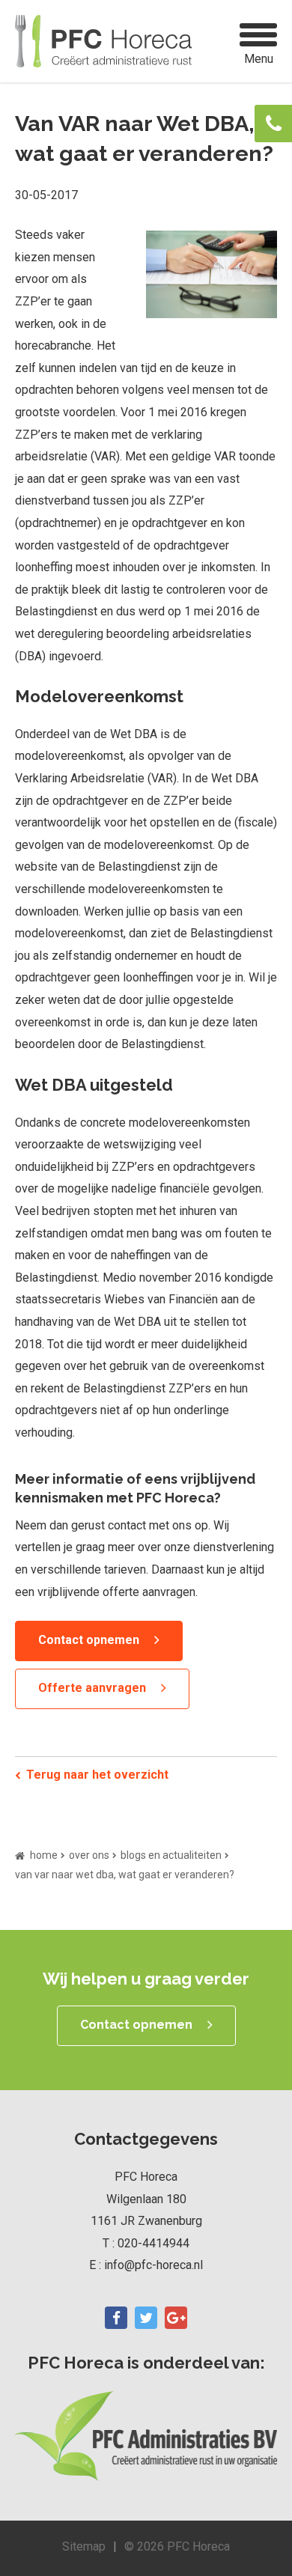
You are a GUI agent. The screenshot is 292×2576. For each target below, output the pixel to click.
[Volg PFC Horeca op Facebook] (116, 2318)
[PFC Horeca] (103, 41)
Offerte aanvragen (92, 1688)
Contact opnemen (89, 1640)
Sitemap (84, 2546)
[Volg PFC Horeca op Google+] (176, 2318)
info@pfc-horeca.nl (153, 2265)
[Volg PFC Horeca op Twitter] (146, 2318)
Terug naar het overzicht (97, 1775)
